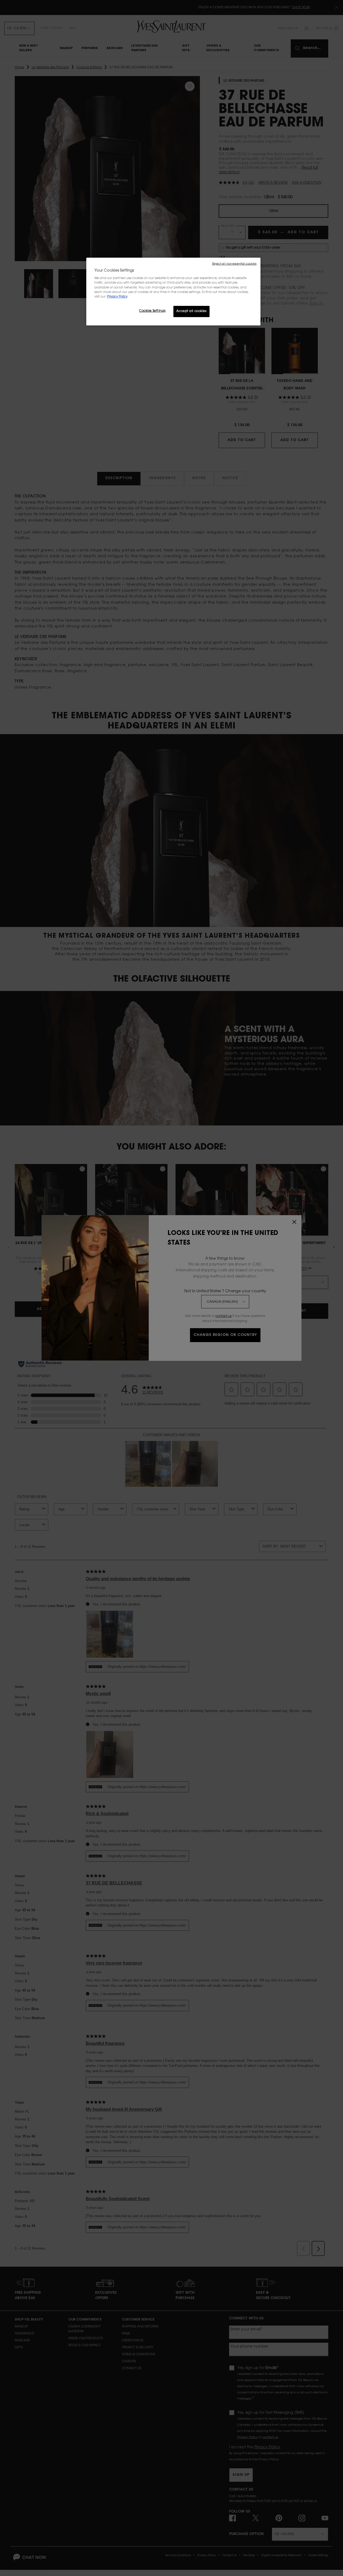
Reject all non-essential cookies (234, 264)
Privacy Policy (117, 297)
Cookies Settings (152, 311)
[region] (173, 292)
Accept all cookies (191, 311)
